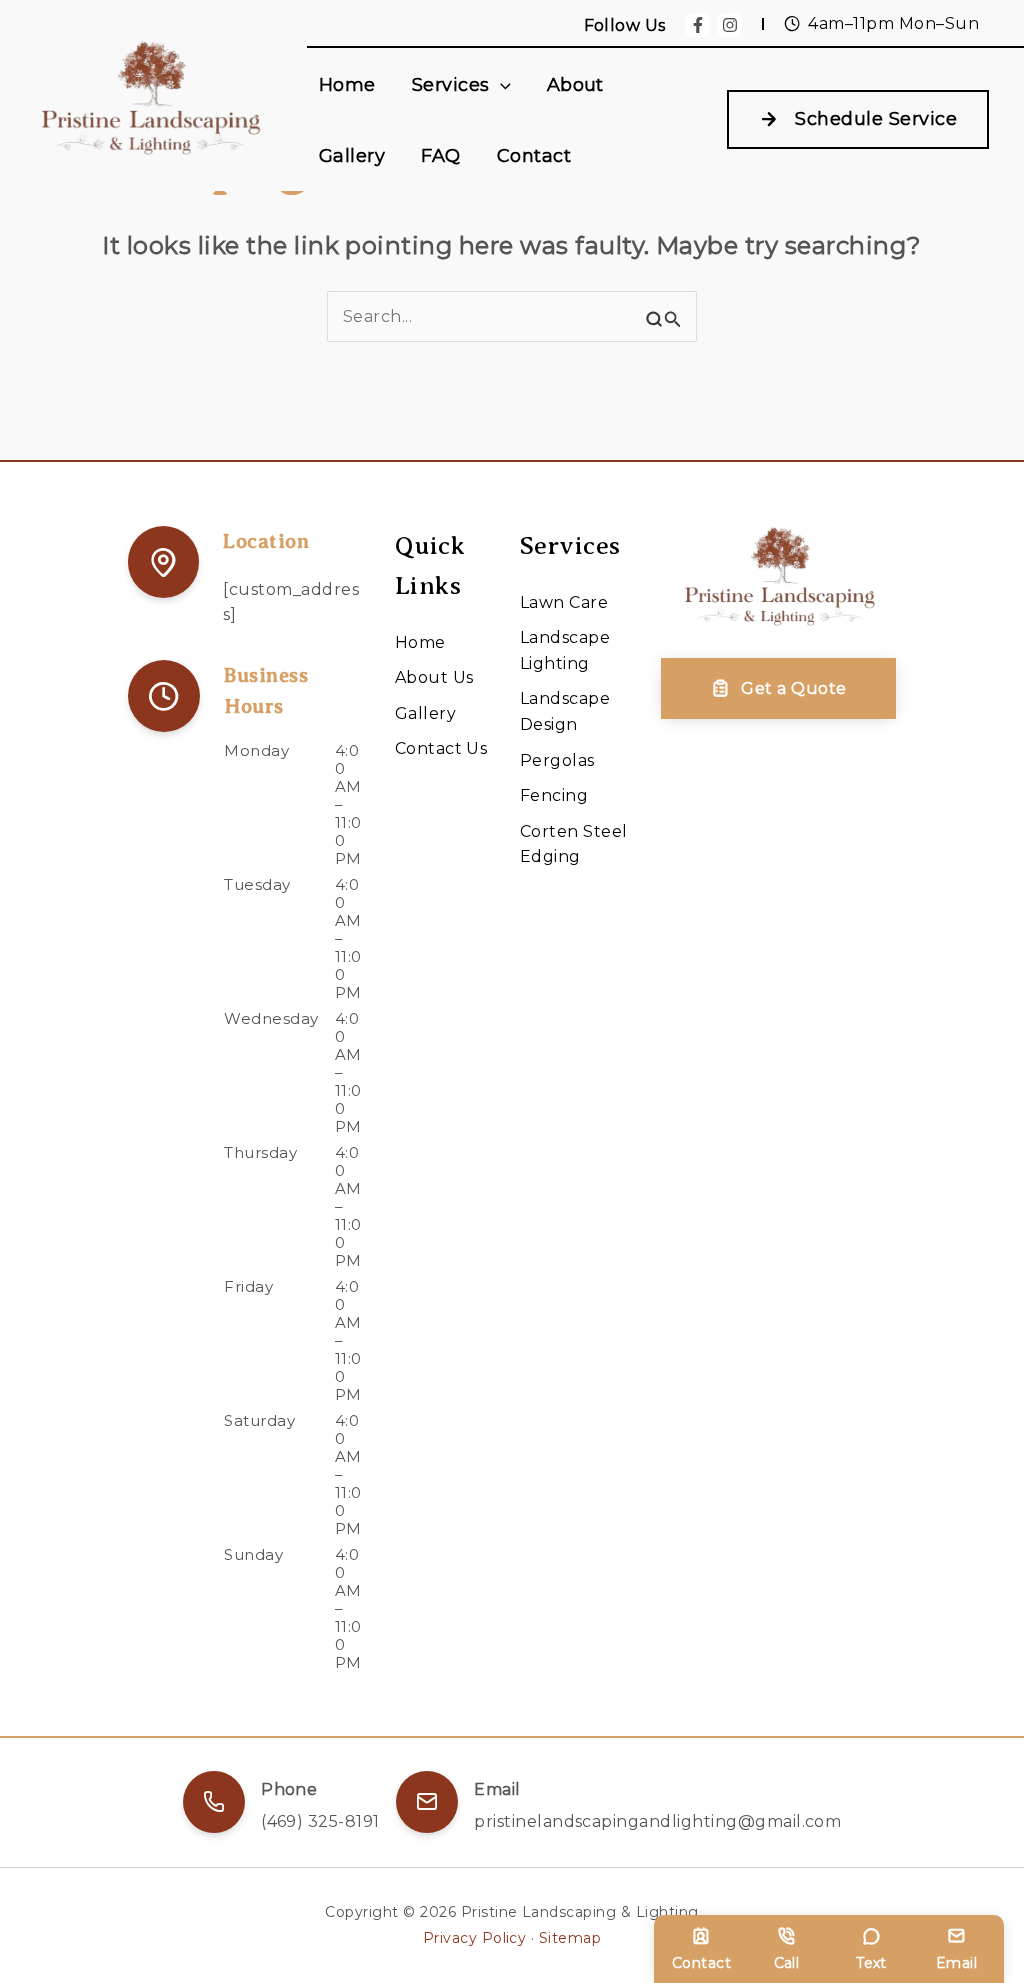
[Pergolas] (557, 761)
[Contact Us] (441, 749)
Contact (701, 1963)
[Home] (420, 643)
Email (956, 1963)
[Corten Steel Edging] (574, 844)
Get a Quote (793, 688)
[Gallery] (425, 714)
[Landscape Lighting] (574, 650)
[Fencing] (554, 796)
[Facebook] (698, 25)
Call (787, 1963)
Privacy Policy (475, 1938)
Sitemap (570, 1938)
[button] (500, 84)
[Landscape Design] (574, 711)
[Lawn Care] (564, 603)
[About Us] (434, 678)
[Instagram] (730, 25)
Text (871, 1963)
